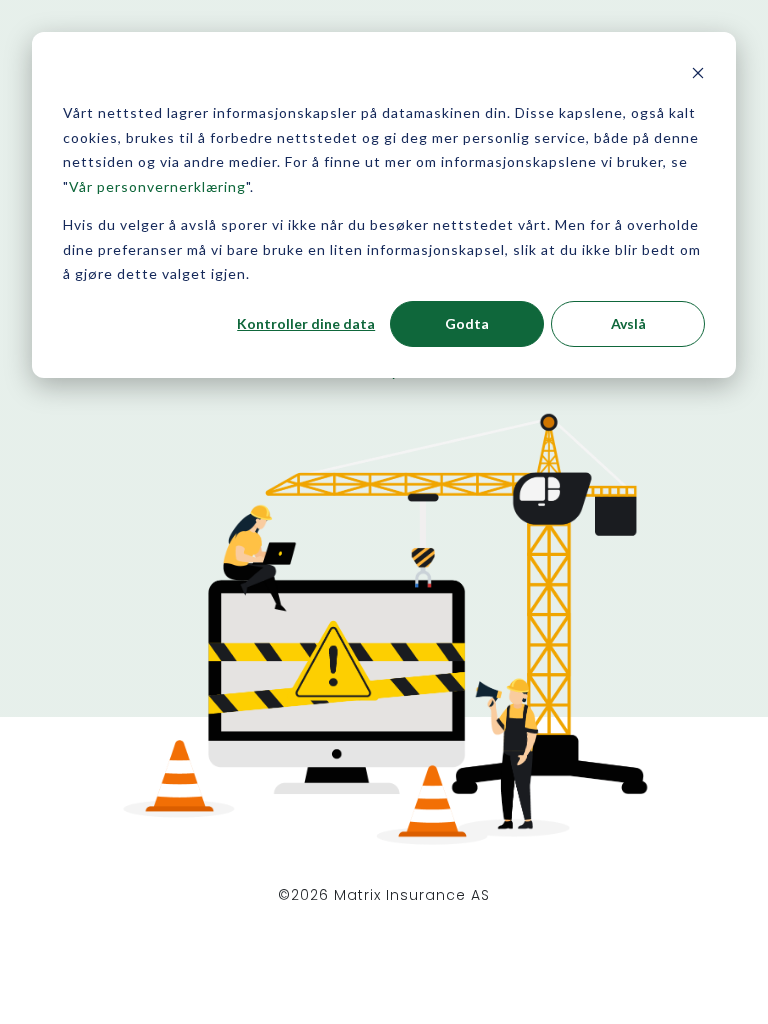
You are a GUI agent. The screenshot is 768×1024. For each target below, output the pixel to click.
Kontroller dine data (306, 323)
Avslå (628, 323)
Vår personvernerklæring (157, 186)
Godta (467, 323)
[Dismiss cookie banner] (698, 75)
